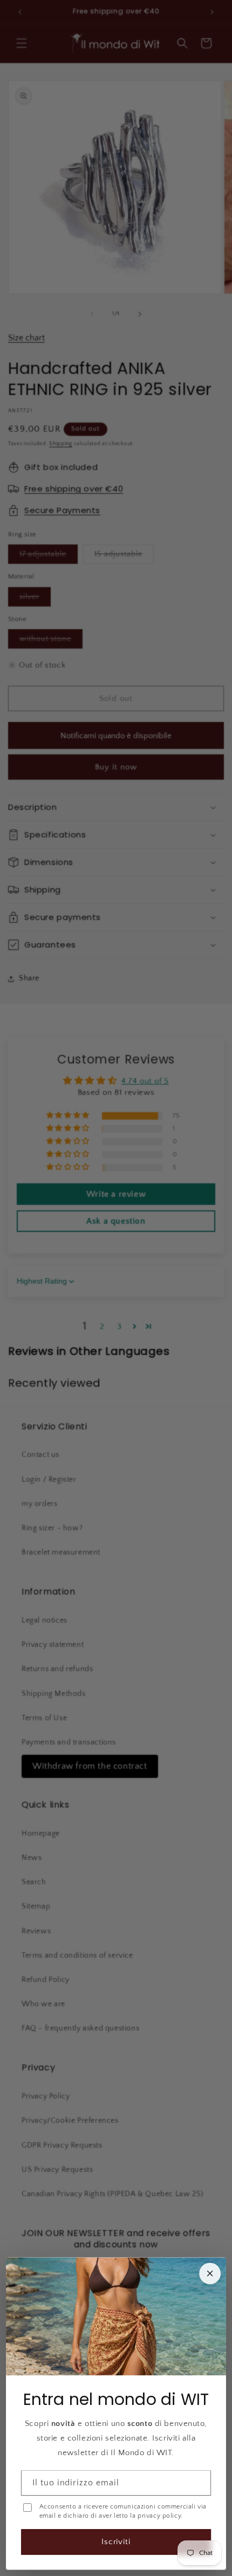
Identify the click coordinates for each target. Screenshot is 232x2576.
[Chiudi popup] (210, 2273)
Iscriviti (116, 2542)
